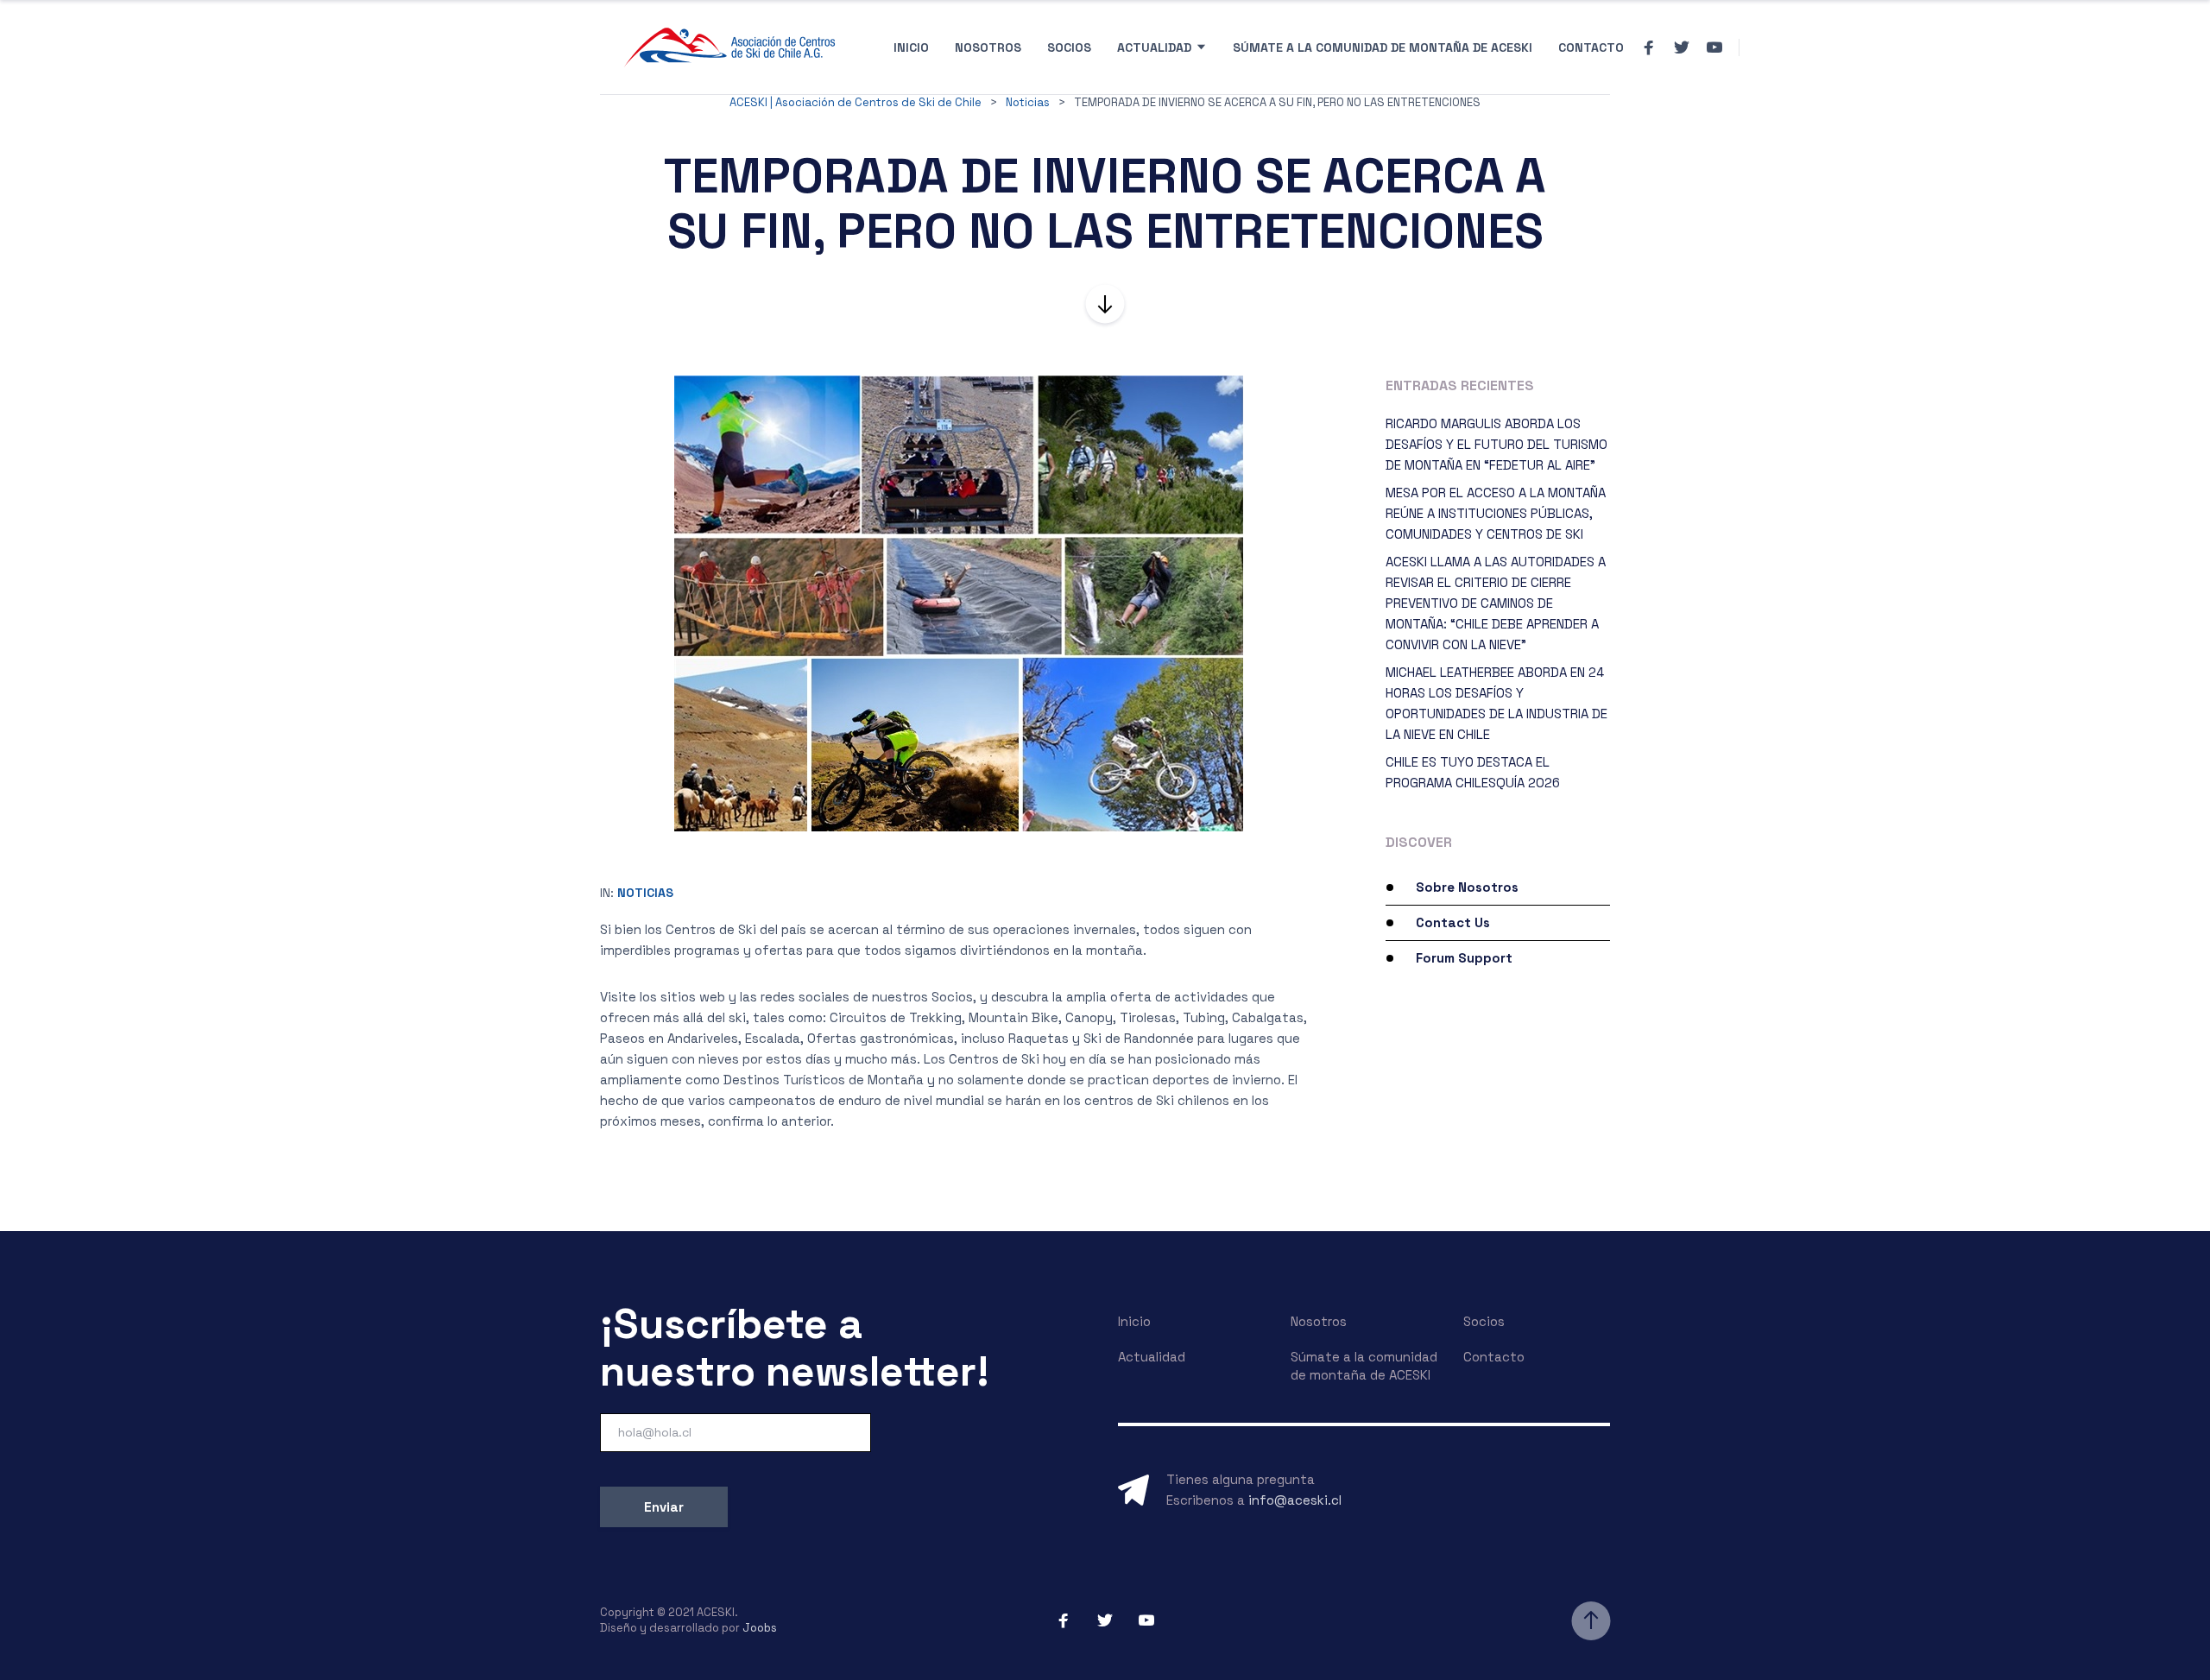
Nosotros (988, 47)
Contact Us (1453, 922)
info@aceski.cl (1295, 1500)
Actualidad (1154, 47)
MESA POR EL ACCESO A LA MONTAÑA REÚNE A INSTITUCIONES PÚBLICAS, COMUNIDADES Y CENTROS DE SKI (1496, 513)
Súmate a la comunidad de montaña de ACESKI (1383, 47)
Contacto (1591, 47)
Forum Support (1464, 958)
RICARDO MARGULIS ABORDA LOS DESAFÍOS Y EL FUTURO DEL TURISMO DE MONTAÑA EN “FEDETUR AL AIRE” (1496, 444)
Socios (1069, 47)
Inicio (911, 47)
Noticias (645, 893)
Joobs (760, 1628)
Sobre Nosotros (1467, 887)
